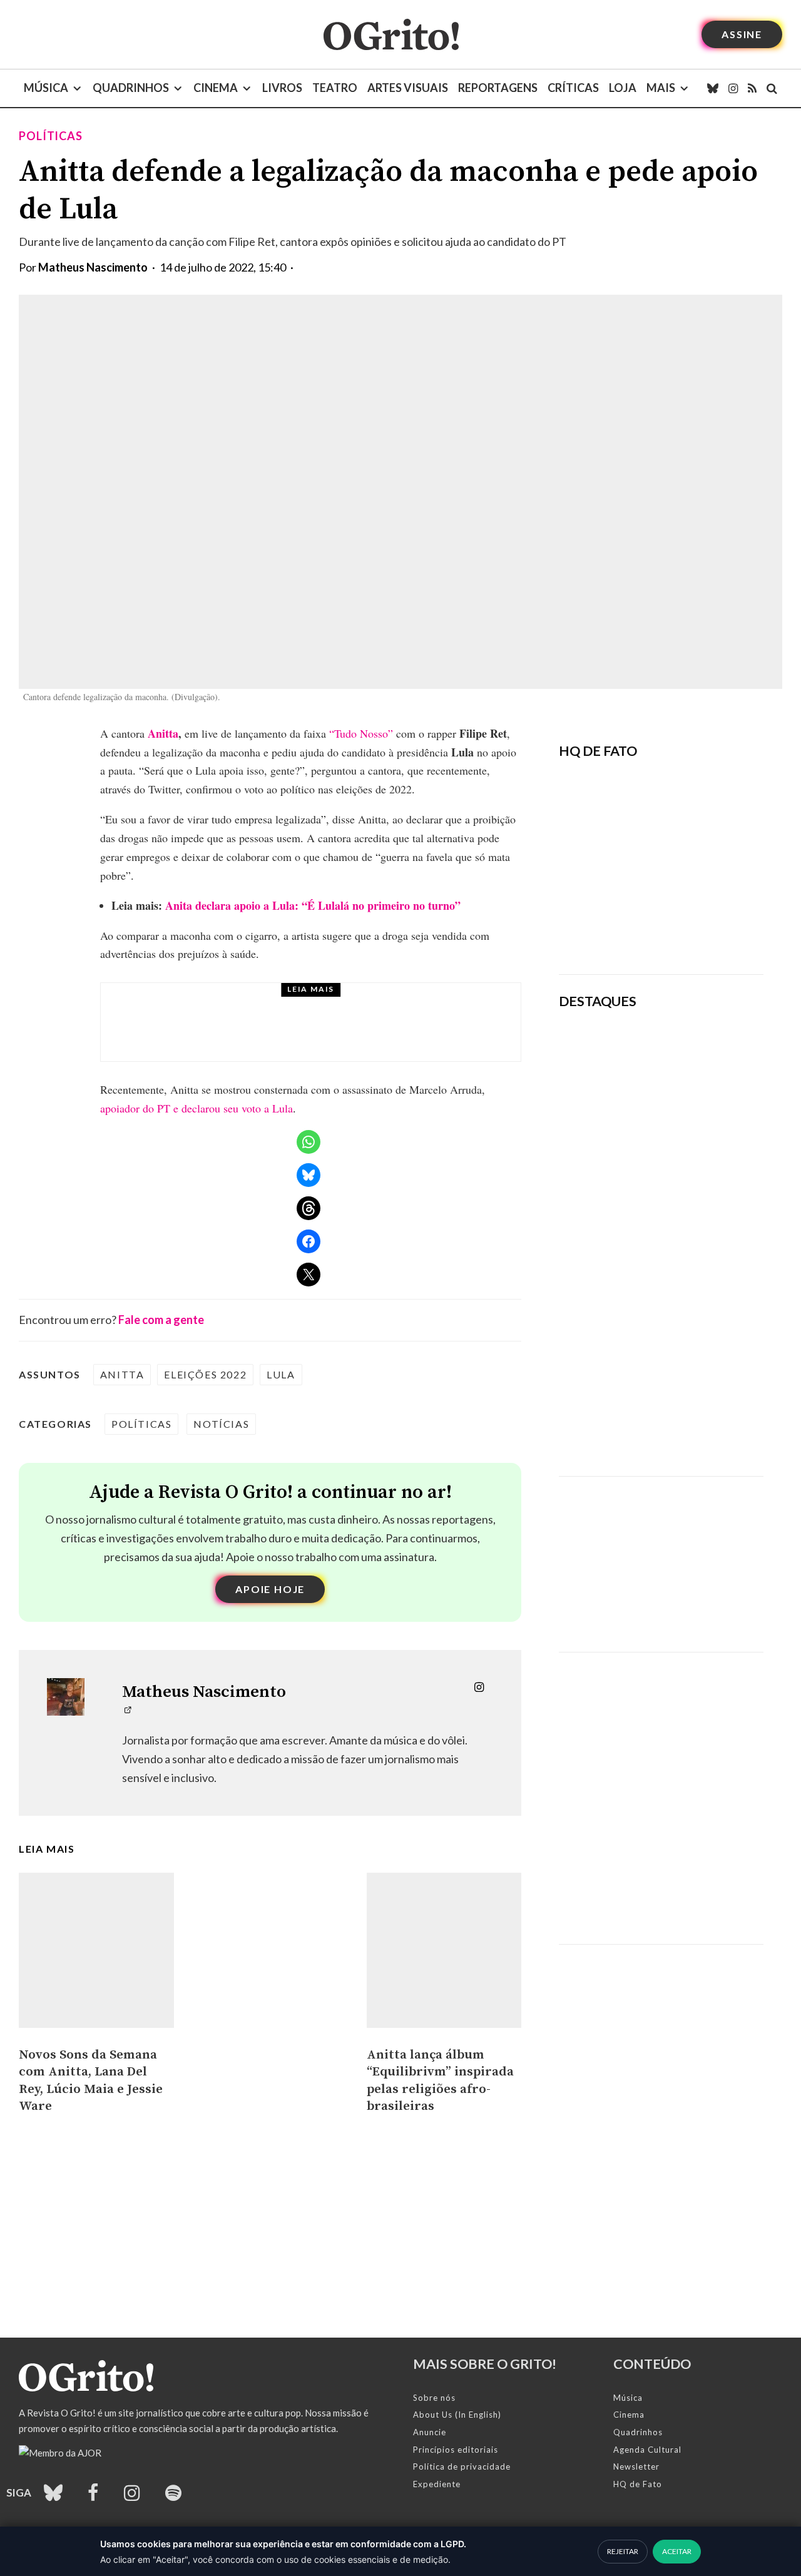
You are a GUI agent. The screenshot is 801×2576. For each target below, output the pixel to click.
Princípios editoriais (456, 2450)
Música (46, 88)
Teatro (335, 88)
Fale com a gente (161, 1320)
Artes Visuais (408, 88)
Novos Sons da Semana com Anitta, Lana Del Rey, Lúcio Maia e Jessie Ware (91, 2081)
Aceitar (677, 2551)
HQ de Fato (638, 2484)
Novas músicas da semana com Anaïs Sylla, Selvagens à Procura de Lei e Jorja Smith (698, 1163)
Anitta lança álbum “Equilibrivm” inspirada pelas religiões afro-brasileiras (440, 2081)
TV (197, 1004)
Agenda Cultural (647, 2450)
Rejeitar (623, 2551)
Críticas (573, 88)
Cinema (216, 88)
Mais (661, 88)
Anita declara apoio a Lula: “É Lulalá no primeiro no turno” (313, 905)
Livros (282, 88)
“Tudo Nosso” (361, 733)
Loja (623, 88)
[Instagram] (733, 88)
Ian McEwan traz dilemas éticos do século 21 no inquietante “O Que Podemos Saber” (693, 1250)
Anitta (163, 733)
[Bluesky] (713, 88)
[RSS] (752, 88)
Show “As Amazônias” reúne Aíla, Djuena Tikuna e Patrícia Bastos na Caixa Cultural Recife (699, 1336)
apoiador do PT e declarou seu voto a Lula (196, 1108)
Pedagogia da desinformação (622, 930)
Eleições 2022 (205, 1374)
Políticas (51, 136)
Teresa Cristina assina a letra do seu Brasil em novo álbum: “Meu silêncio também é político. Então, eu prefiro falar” (701, 1069)
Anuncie (430, 2432)
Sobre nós (434, 2398)
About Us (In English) (457, 2415)
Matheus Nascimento (93, 267)
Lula (281, 1374)
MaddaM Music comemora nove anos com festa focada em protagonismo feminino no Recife (699, 1423)
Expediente (437, 2484)
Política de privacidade (462, 2467)
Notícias (221, 1424)
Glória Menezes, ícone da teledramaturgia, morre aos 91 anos (344, 1034)
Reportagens (498, 88)
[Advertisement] (661, 1555)
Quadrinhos (131, 88)
